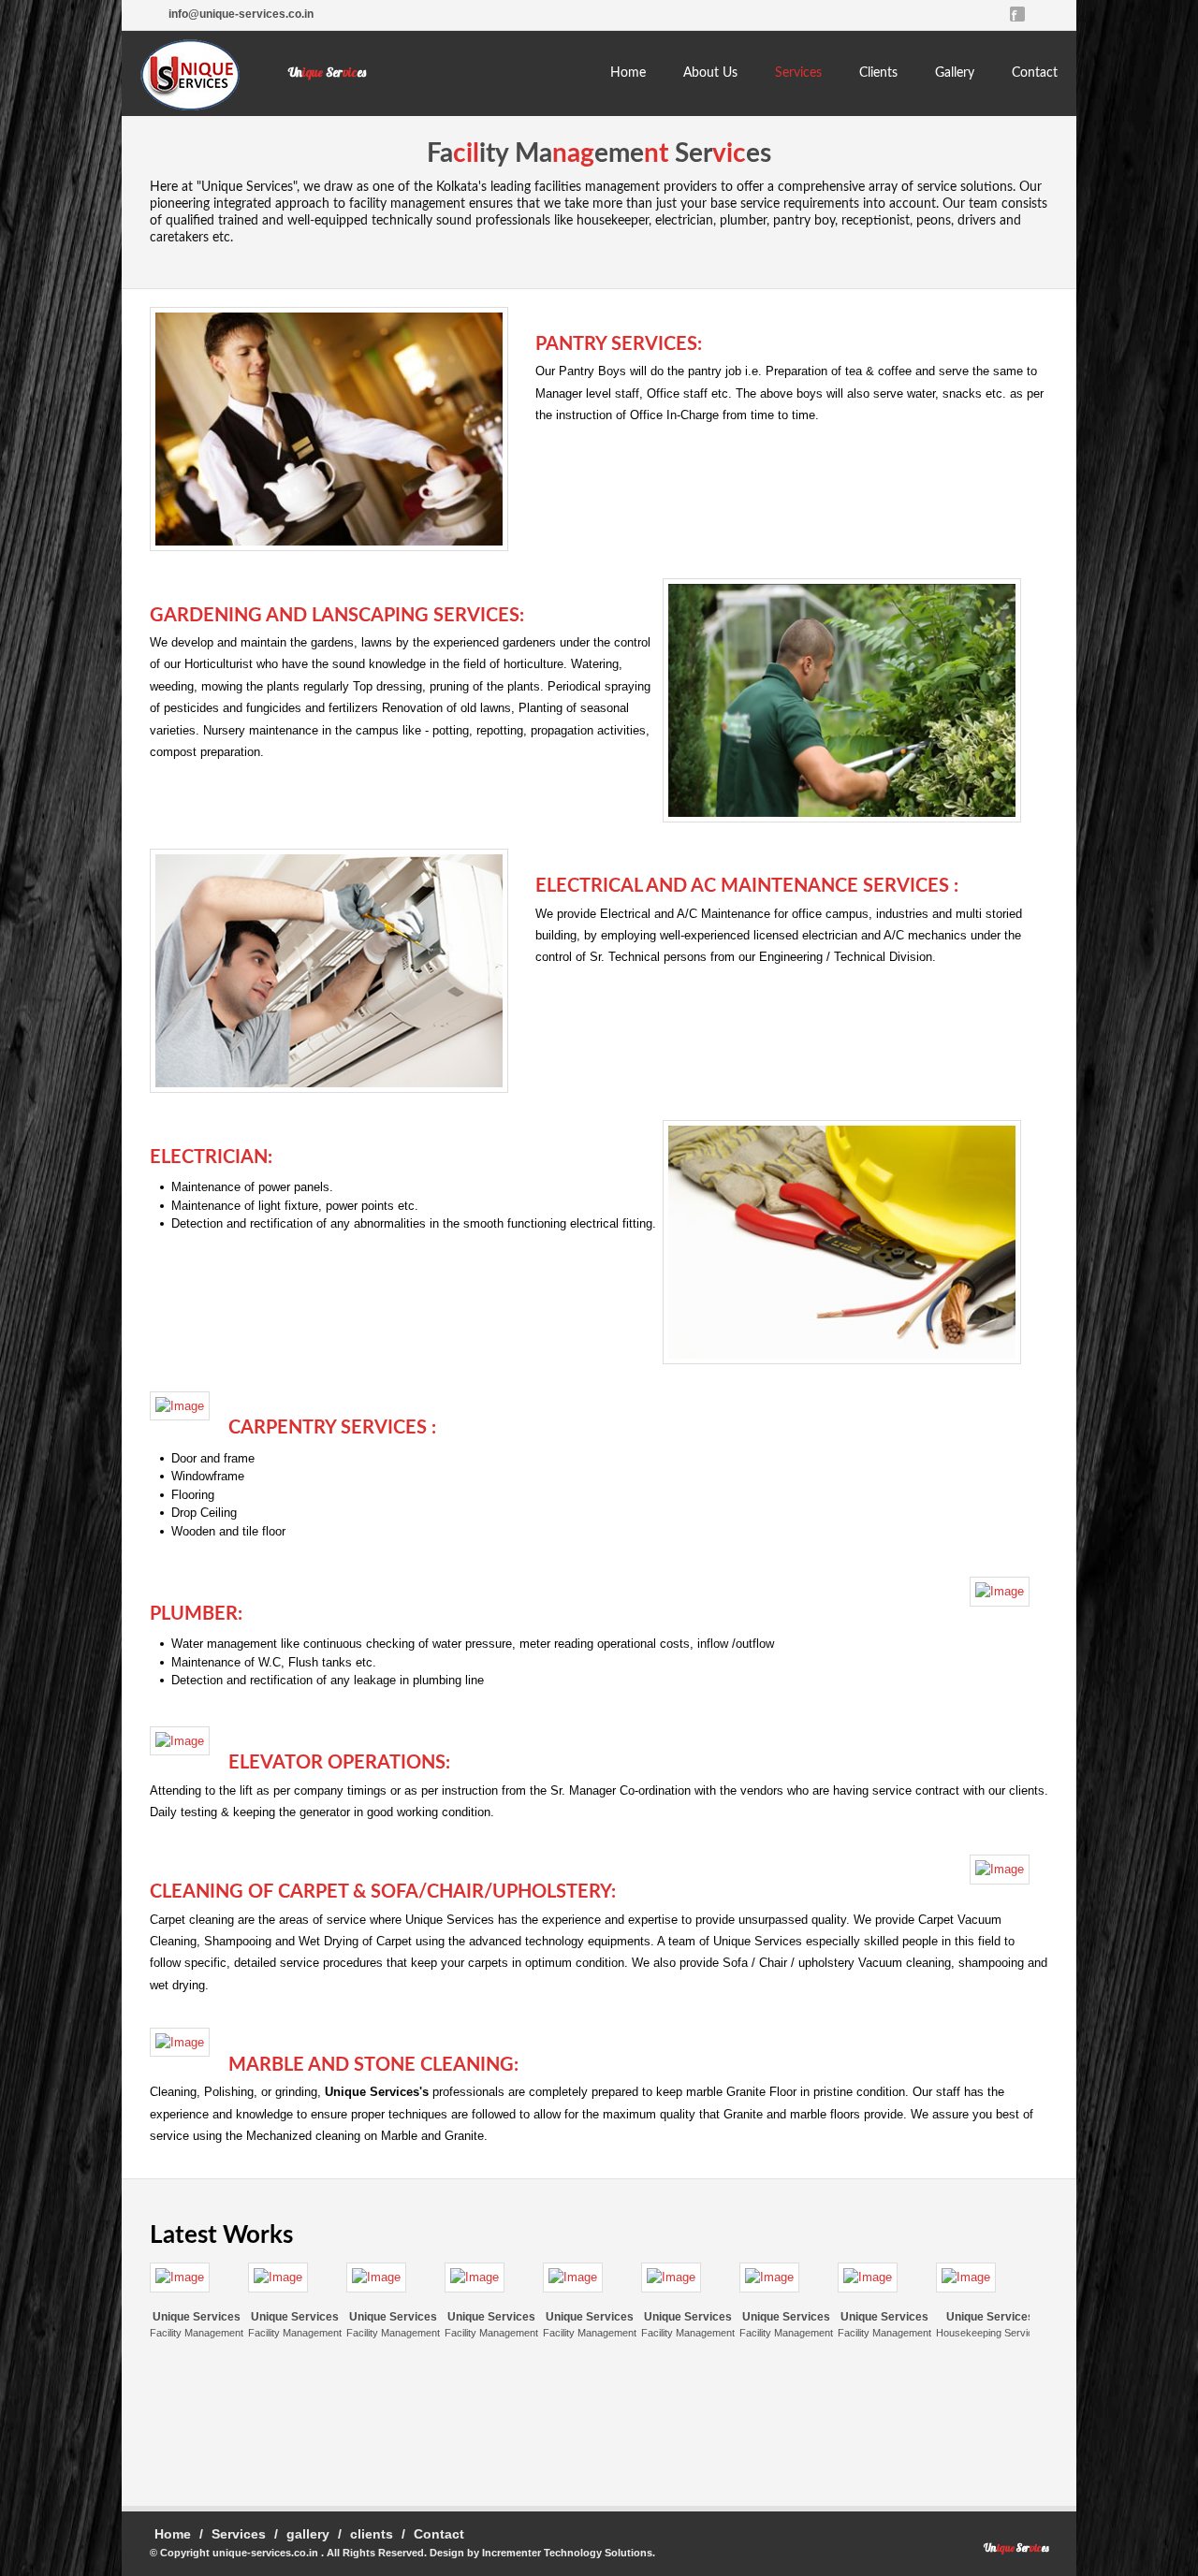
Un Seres (327, 72)
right (1034, 2241)
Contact (439, 2534)
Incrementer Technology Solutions (567, 2553)
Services (239, 2534)
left (1001, 2241)
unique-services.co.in (265, 2553)
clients (372, 2534)
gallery (308, 2534)
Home (173, 2534)
